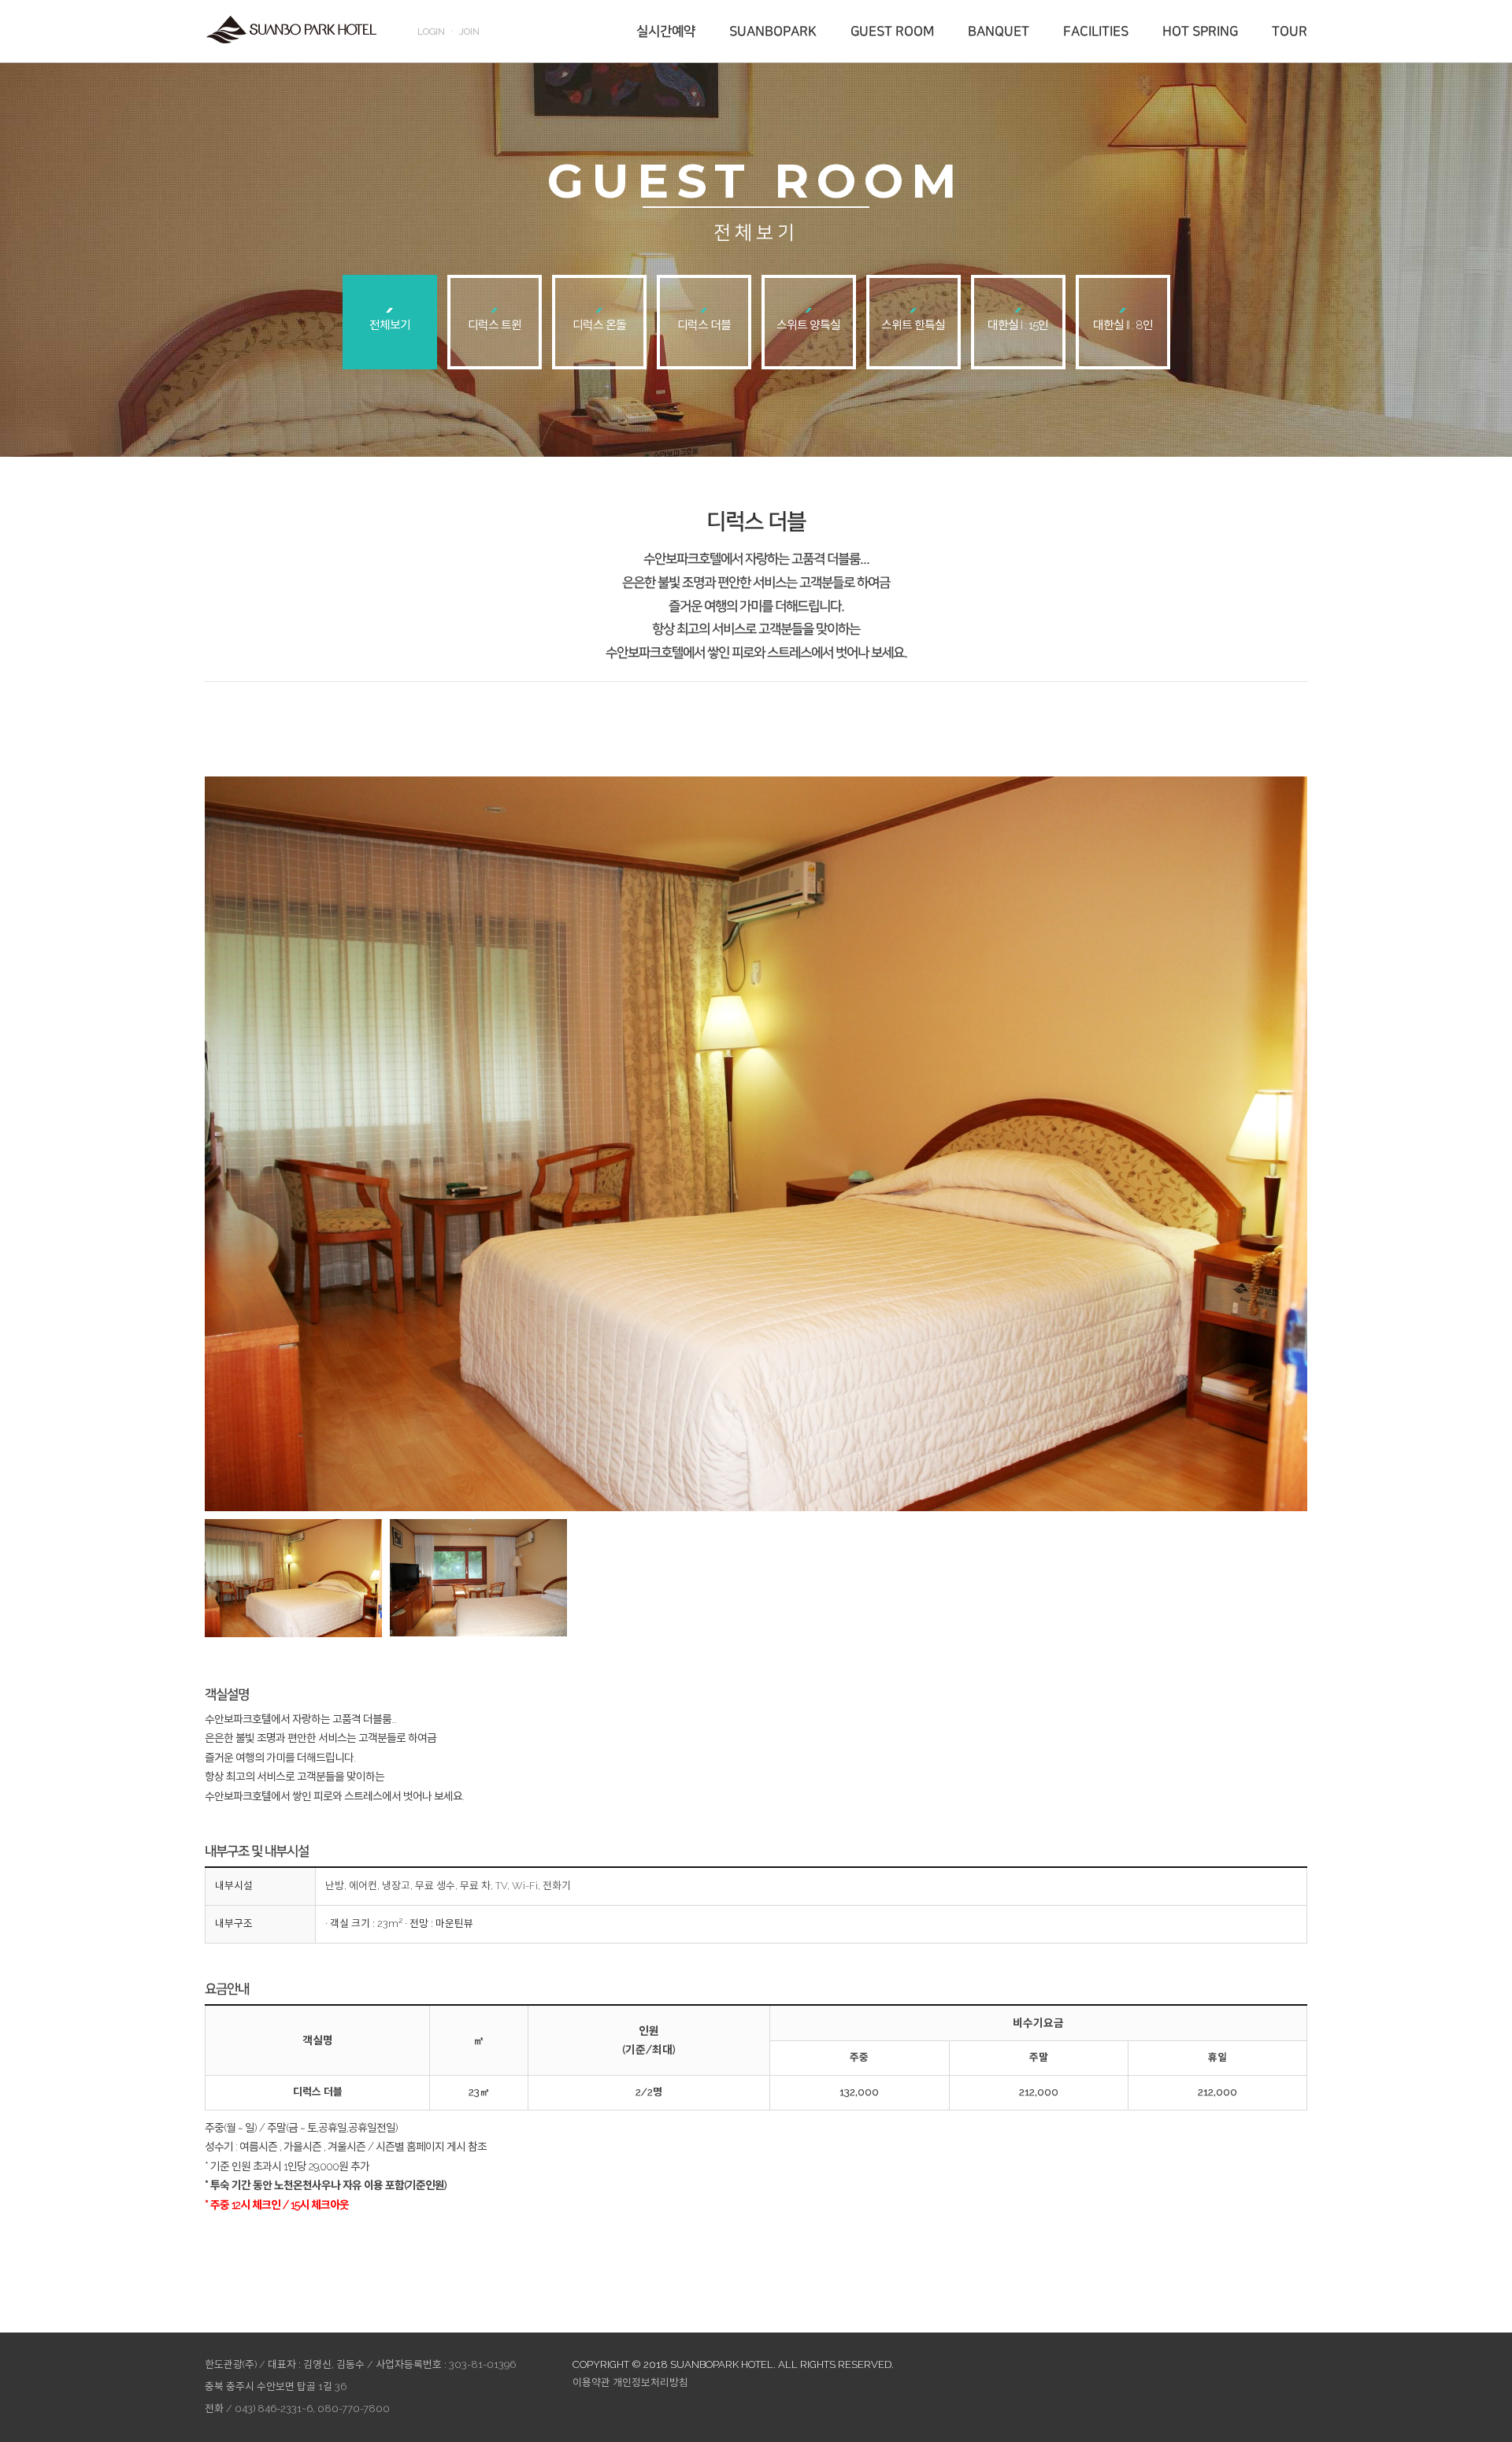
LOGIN (431, 31)
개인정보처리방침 (650, 2383)
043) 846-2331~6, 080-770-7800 (312, 2409)
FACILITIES (1096, 31)
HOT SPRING (1200, 31)
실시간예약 (666, 31)
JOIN (469, 31)
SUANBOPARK (773, 31)
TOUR (1290, 31)
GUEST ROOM (892, 31)
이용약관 (591, 2383)
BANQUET (999, 31)
